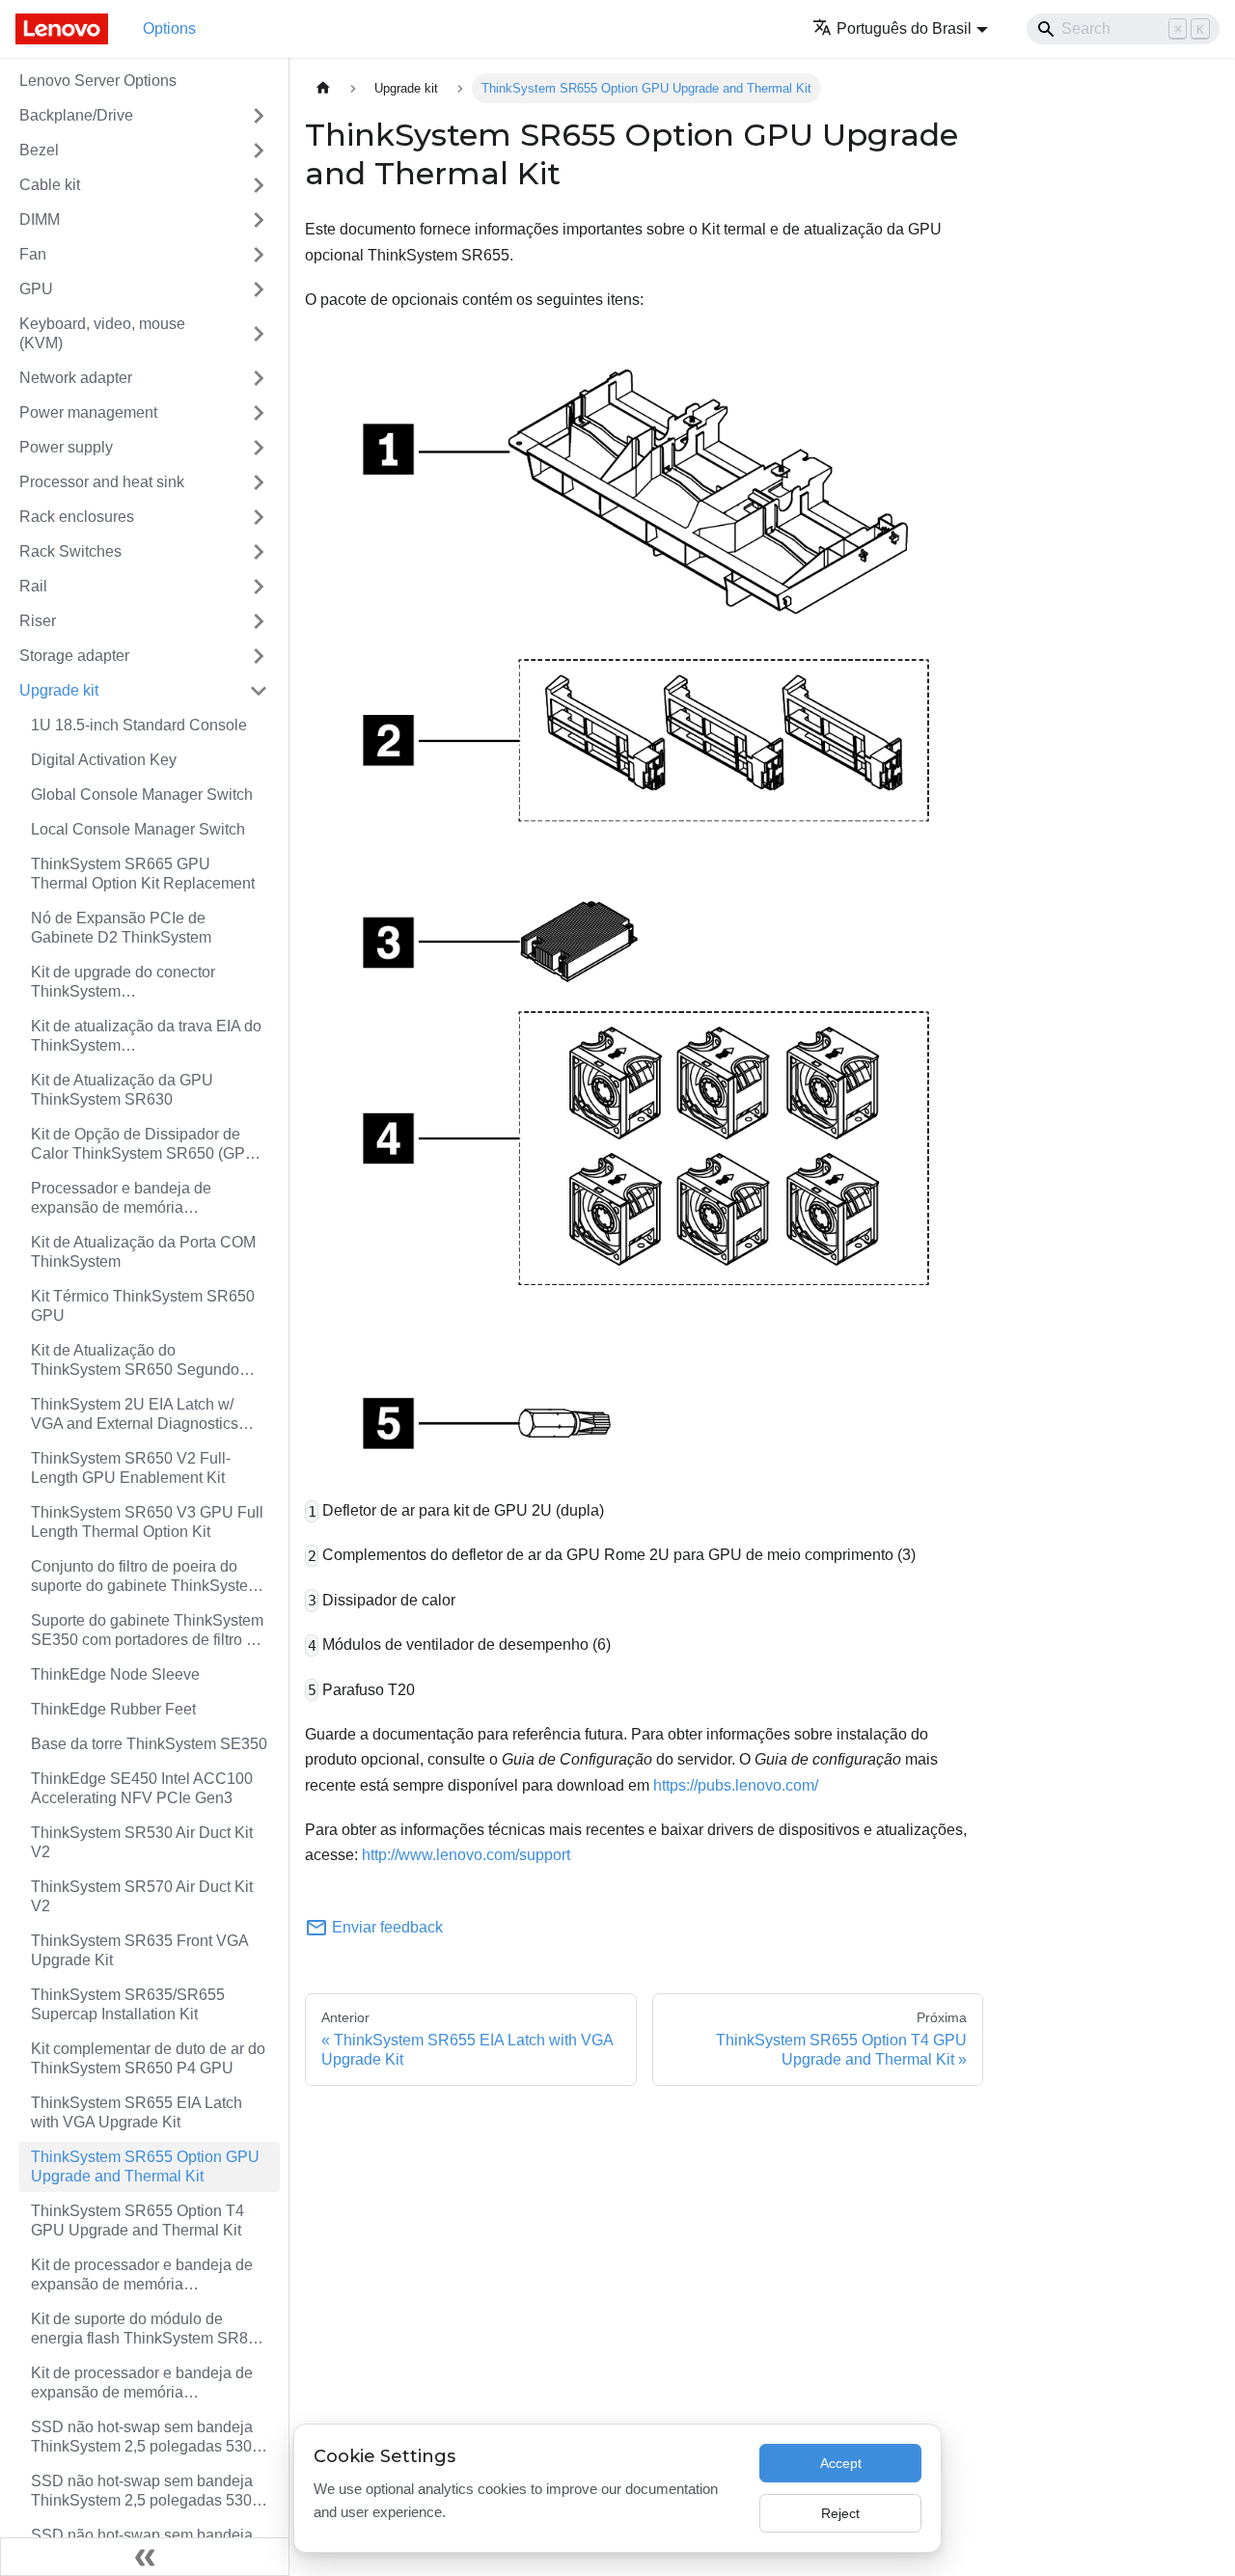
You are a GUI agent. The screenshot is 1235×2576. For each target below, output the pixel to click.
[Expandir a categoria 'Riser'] (259, 621)
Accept (841, 2463)
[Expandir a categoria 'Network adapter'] (259, 378)
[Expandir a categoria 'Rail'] (259, 587)
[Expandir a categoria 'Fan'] (259, 255)
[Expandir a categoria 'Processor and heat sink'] (259, 482)
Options (169, 28)
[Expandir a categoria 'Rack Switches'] (259, 552)
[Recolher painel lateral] (145, 2557)
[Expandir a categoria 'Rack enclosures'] (259, 517)
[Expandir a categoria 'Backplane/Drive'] (259, 116)
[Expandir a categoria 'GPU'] (259, 289)
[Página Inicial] (323, 88)
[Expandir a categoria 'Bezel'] (259, 151)
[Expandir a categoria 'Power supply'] (259, 448)
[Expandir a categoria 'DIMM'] (259, 220)
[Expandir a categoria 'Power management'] (259, 413)
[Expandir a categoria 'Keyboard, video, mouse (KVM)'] (259, 334)
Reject (840, 2513)
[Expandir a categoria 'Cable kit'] (259, 185)
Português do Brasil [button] (904, 28)
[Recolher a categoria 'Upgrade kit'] (259, 691)
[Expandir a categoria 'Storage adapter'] (259, 656)
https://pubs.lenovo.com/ (736, 1785)
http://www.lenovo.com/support (466, 1855)
